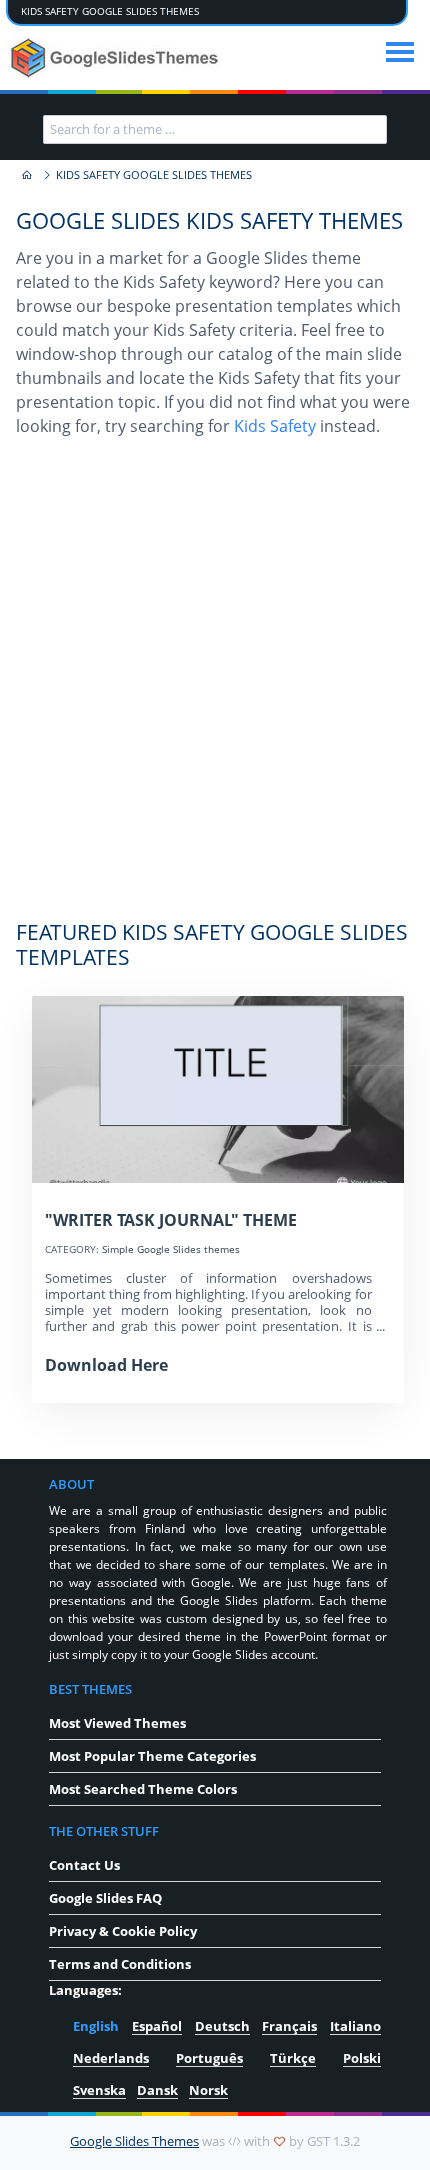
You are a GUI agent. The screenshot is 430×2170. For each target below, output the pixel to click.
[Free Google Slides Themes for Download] (116, 58)
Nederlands (111, 2058)
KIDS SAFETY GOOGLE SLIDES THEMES (110, 11)
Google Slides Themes (134, 2141)
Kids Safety (275, 426)
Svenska (99, 2090)
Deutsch (222, 2026)
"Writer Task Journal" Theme (171, 1220)
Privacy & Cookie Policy (123, 1931)
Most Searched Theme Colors (143, 1789)
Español (157, 2026)
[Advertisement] (215, 689)
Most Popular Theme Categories (152, 1756)
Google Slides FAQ (105, 1898)
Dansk (157, 2090)
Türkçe (293, 2058)
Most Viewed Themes (117, 1723)
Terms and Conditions (120, 1964)
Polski (362, 2058)
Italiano (355, 2026)
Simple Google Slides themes (171, 1249)
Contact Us (84, 1865)
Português (209, 2058)
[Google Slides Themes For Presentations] (26, 175)
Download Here (106, 1365)
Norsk (208, 2090)
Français (289, 2026)
